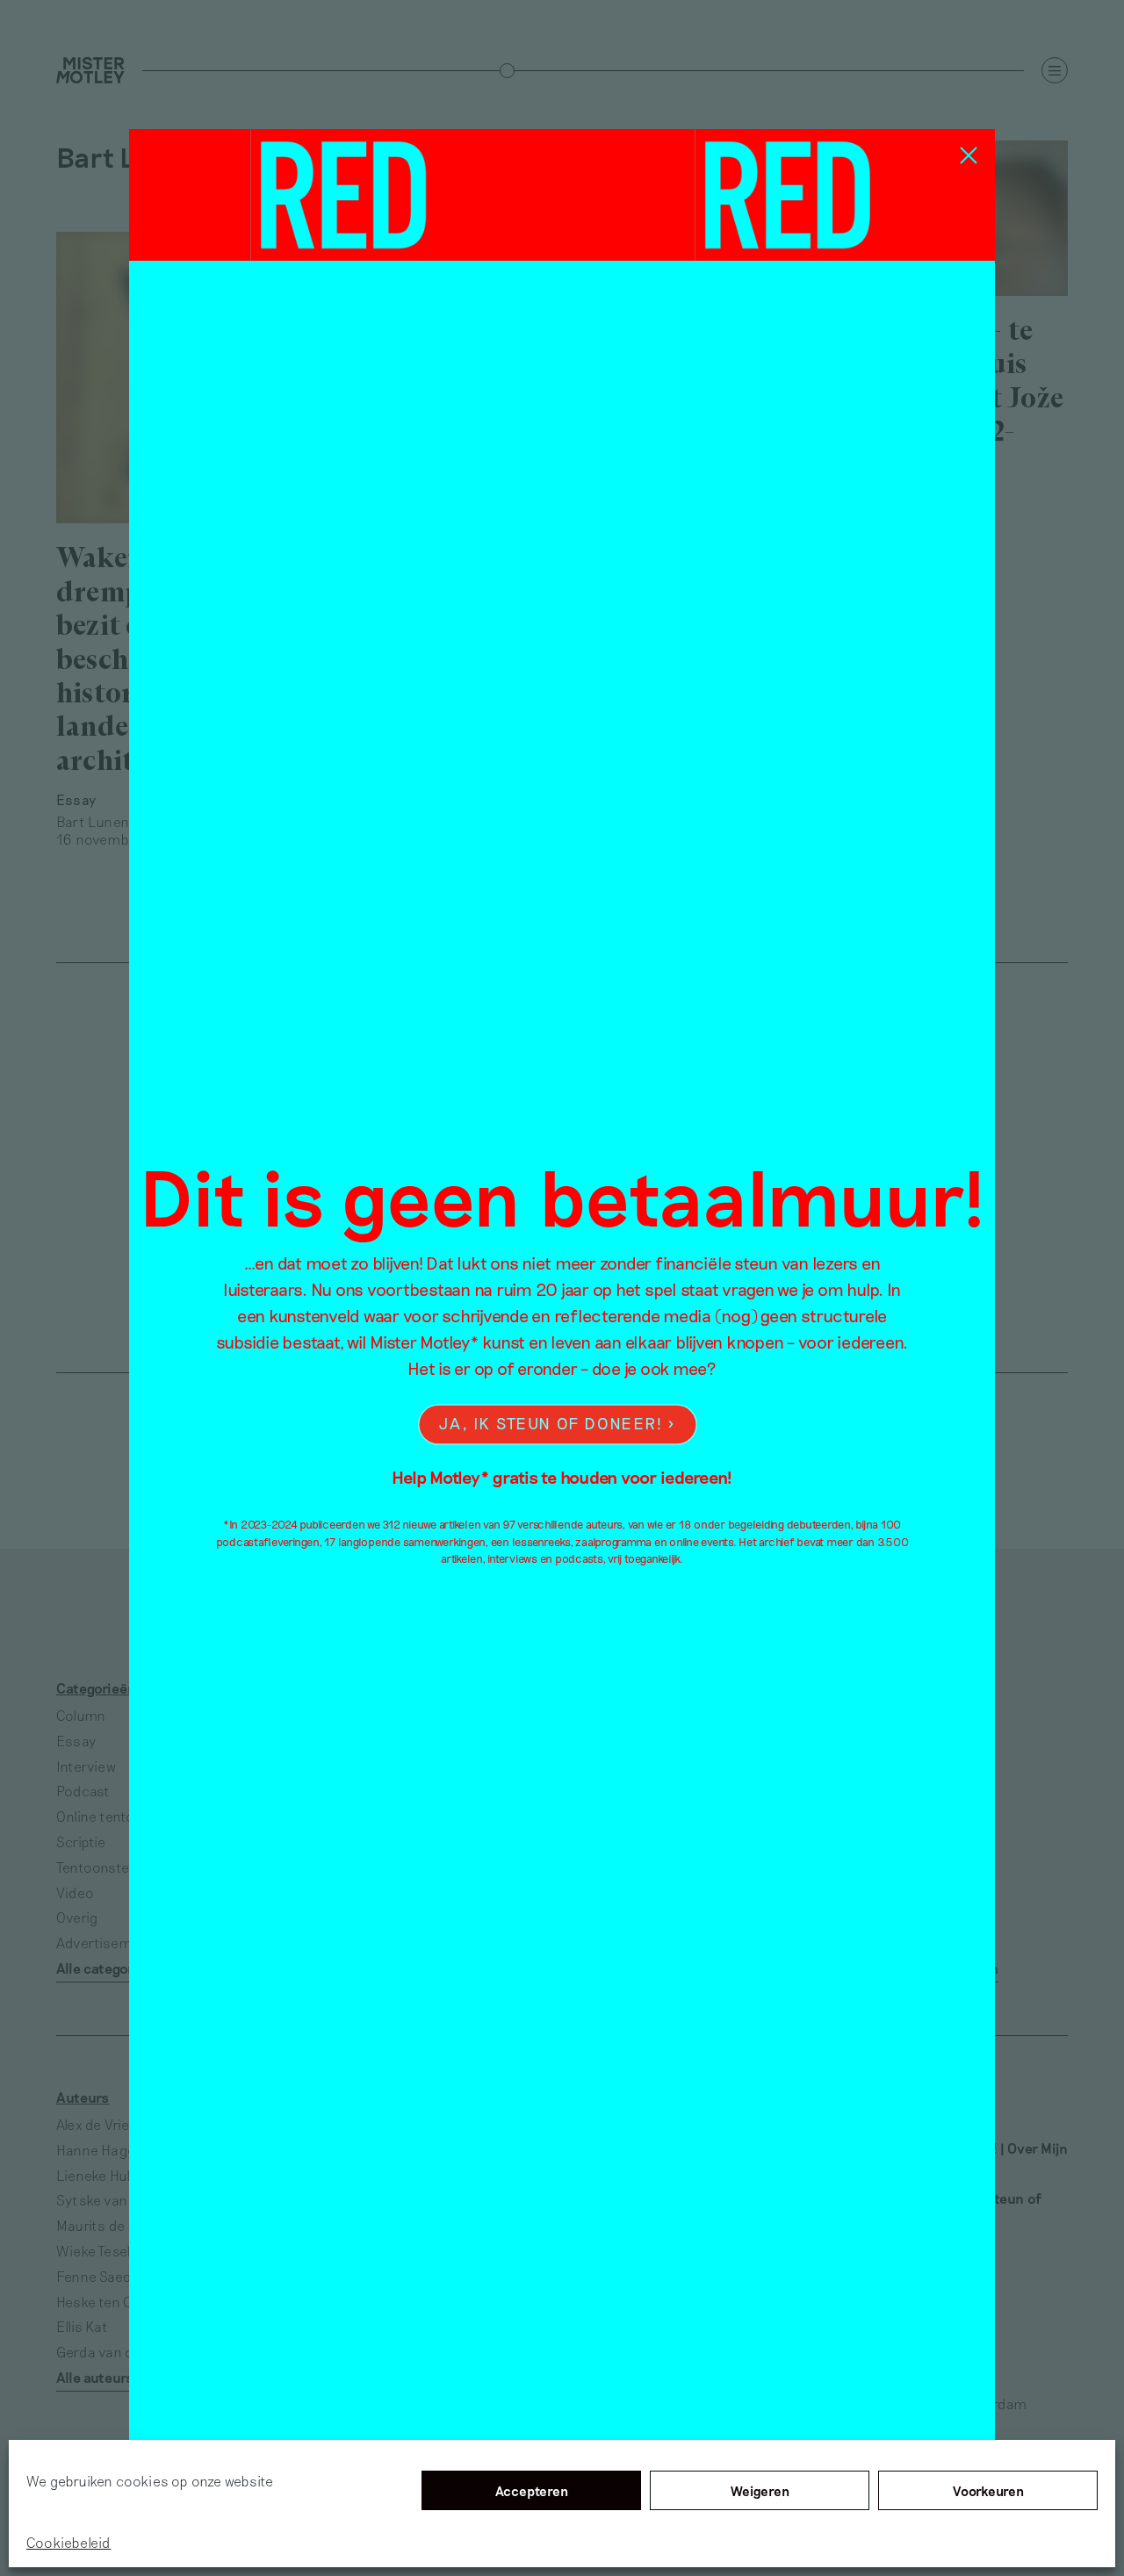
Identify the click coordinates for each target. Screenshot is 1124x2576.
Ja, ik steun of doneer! (551, 1423)
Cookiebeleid (68, 2542)
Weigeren (760, 2491)
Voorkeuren (988, 2491)
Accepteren (532, 2491)
